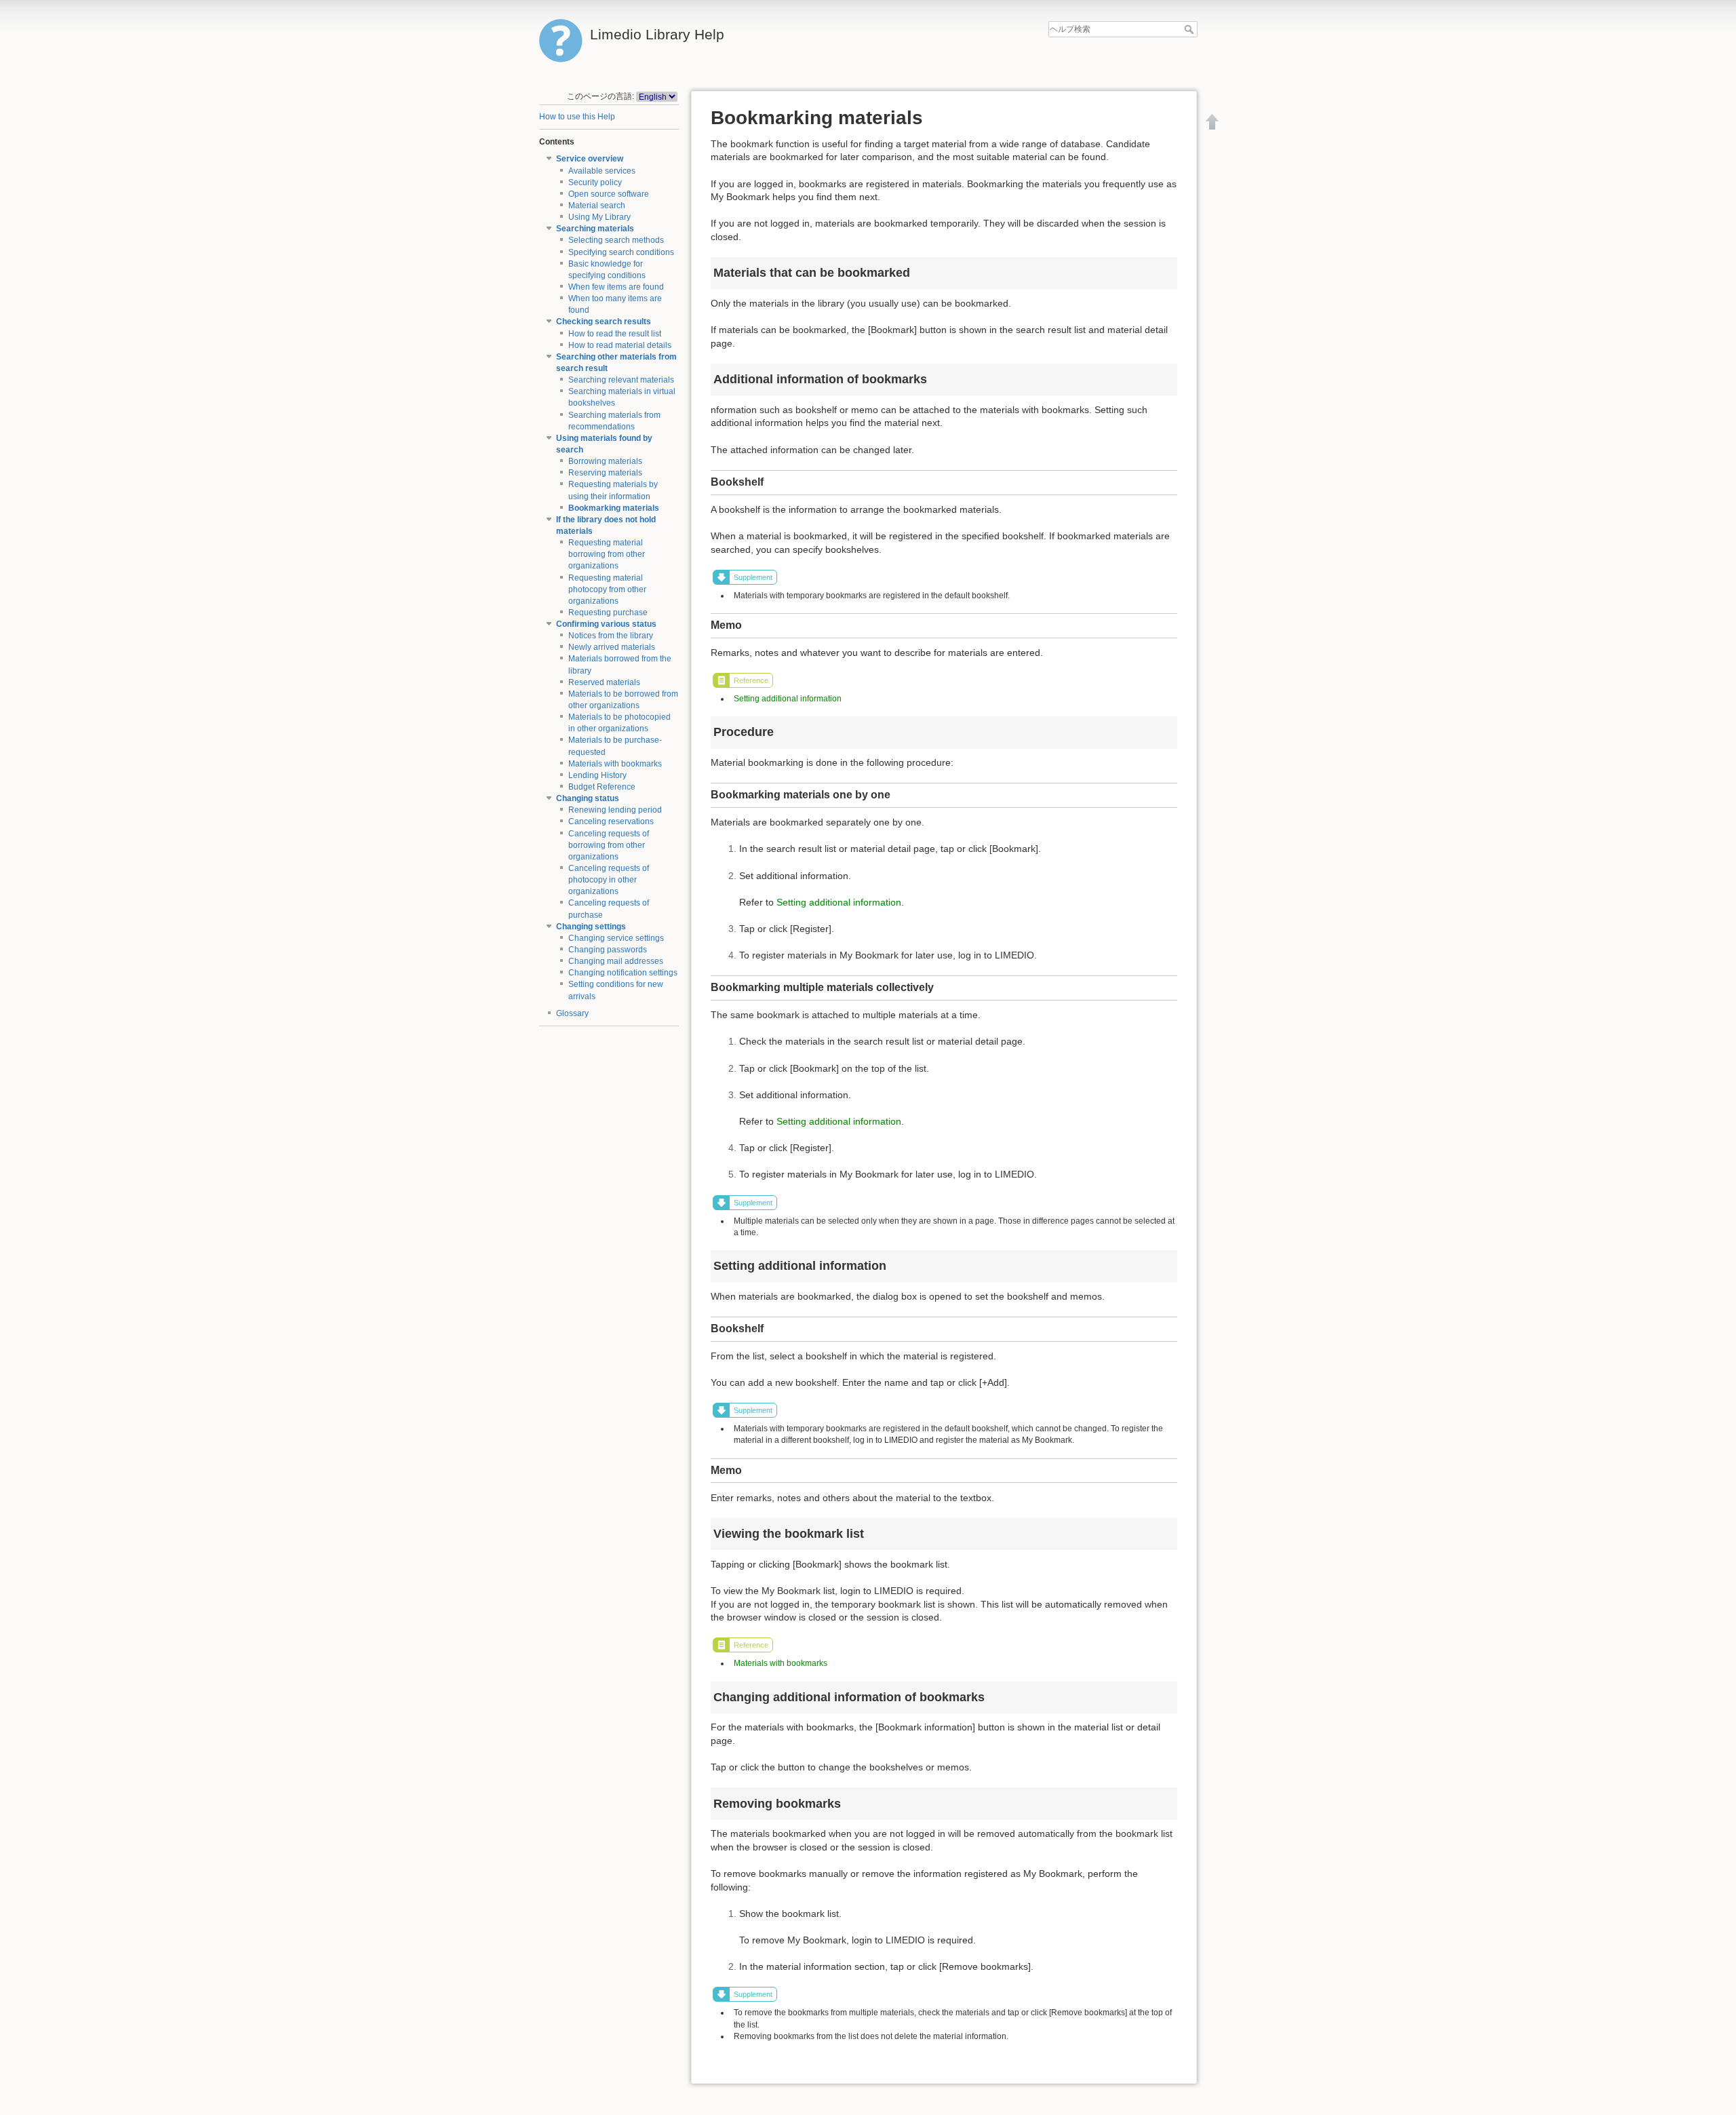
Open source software (609, 194)
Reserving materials (605, 473)
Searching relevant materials (621, 380)
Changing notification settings (623, 973)
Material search (597, 206)
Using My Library (599, 217)
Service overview (590, 159)
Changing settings (591, 927)
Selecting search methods (616, 240)
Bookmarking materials (614, 508)
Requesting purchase (608, 613)
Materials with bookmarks (615, 764)
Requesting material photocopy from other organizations (607, 589)
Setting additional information (788, 699)
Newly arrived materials (612, 647)
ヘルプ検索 (1190, 29)
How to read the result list (615, 334)
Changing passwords (608, 950)
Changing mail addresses (616, 961)
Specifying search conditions (621, 252)
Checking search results (604, 322)
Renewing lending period (615, 810)
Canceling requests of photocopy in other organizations (609, 880)
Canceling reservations (611, 821)
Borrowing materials (605, 461)
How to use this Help (577, 117)
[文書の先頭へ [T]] (1212, 121)
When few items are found (616, 287)
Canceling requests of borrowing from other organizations (609, 845)
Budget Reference (602, 787)
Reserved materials (604, 682)
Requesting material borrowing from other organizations (607, 554)
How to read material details (620, 345)
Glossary (572, 1013)
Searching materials (595, 229)
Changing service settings (616, 938)
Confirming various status (606, 624)
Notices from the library (611, 636)
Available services (602, 171)
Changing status (588, 798)
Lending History (597, 775)
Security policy (595, 182)
